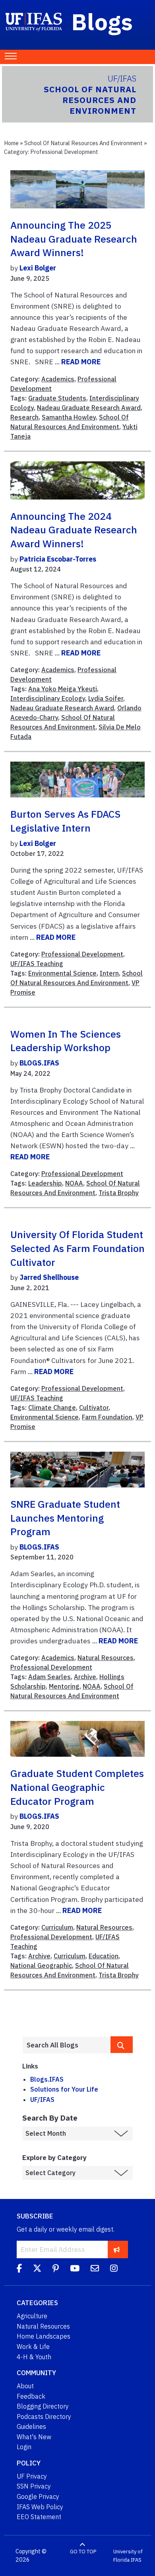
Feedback (31, 2396)
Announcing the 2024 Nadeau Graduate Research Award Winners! (74, 530)
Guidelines (31, 2426)
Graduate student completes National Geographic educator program (77, 1787)
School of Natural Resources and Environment (83, 143)
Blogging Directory (43, 2406)
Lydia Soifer (106, 698)
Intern (109, 973)
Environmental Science (62, 973)
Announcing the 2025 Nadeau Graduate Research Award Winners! (74, 239)
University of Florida (128, 2556)
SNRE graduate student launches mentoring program (65, 1518)
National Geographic (41, 1966)
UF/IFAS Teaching (37, 964)
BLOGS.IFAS (39, 1063)
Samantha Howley (69, 417)
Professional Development (82, 954)
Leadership (45, 1183)
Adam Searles (49, 1677)
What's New (34, 2437)
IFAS (136, 2560)
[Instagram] (114, 2269)
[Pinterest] (56, 2269)
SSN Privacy (34, 2486)
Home (11, 143)
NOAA (74, 1183)
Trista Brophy (119, 1193)
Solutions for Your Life (64, 2089)
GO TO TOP (83, 2552)
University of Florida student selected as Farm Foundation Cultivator (77, 1248)
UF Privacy (32, 2476)
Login (24, 2447)
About (25, 2386)
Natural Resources (106, 1658)
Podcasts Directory (44, 2417)
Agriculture (32, 2316)
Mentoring (64, 1686)
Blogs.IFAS (47, 2079)
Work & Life (33, 2347)
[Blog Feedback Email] (95, 2269)
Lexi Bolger (38, 268)
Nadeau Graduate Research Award (89, 408)
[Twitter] (37, 2269)
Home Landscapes (44, 2336)
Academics (58, 379)
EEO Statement (39, 2517)
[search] (122, 2045)
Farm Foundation (107, 1417)
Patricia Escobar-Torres (58, 559)
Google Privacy (38, 2496)
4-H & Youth (34, 2357)
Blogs (102, 21)
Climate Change (52, 1408)
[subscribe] (117, 2249)
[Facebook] (19, 2269)
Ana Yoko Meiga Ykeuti (63, 689)
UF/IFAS (42, 2100)
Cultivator (94, 1408)
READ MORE (81, 362)
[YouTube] (75, 2269)
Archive (85, 1677)
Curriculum (57, 1927)
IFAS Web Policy (40, 2507)
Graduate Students (57, 398)
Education (104, 1956)
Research (24, 417)
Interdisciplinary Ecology (48, 698)
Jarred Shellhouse (49, 1277)
